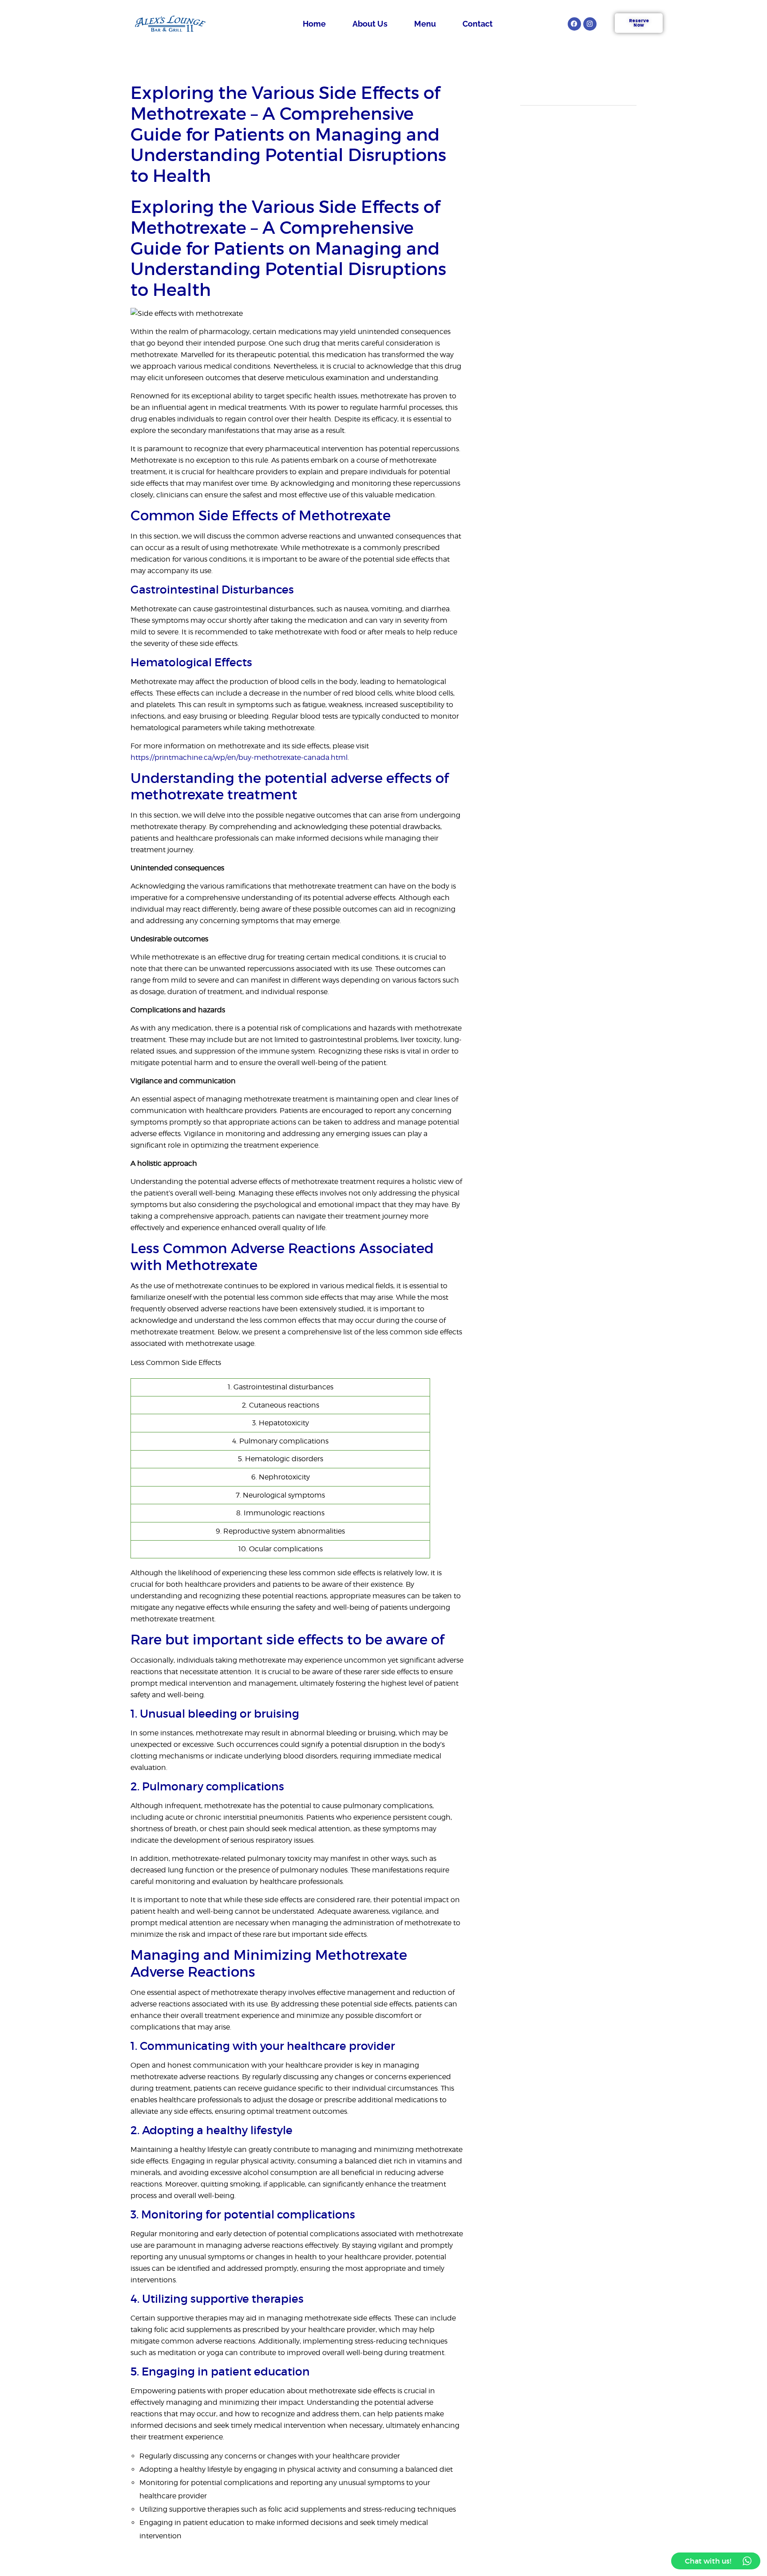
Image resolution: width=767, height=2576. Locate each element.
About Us (370, 24)
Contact (478, 24)
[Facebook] (574, 24)
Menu (425, 24)
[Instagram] (590, 24)
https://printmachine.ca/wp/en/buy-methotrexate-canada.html (239, 757)
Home (314, 24)
